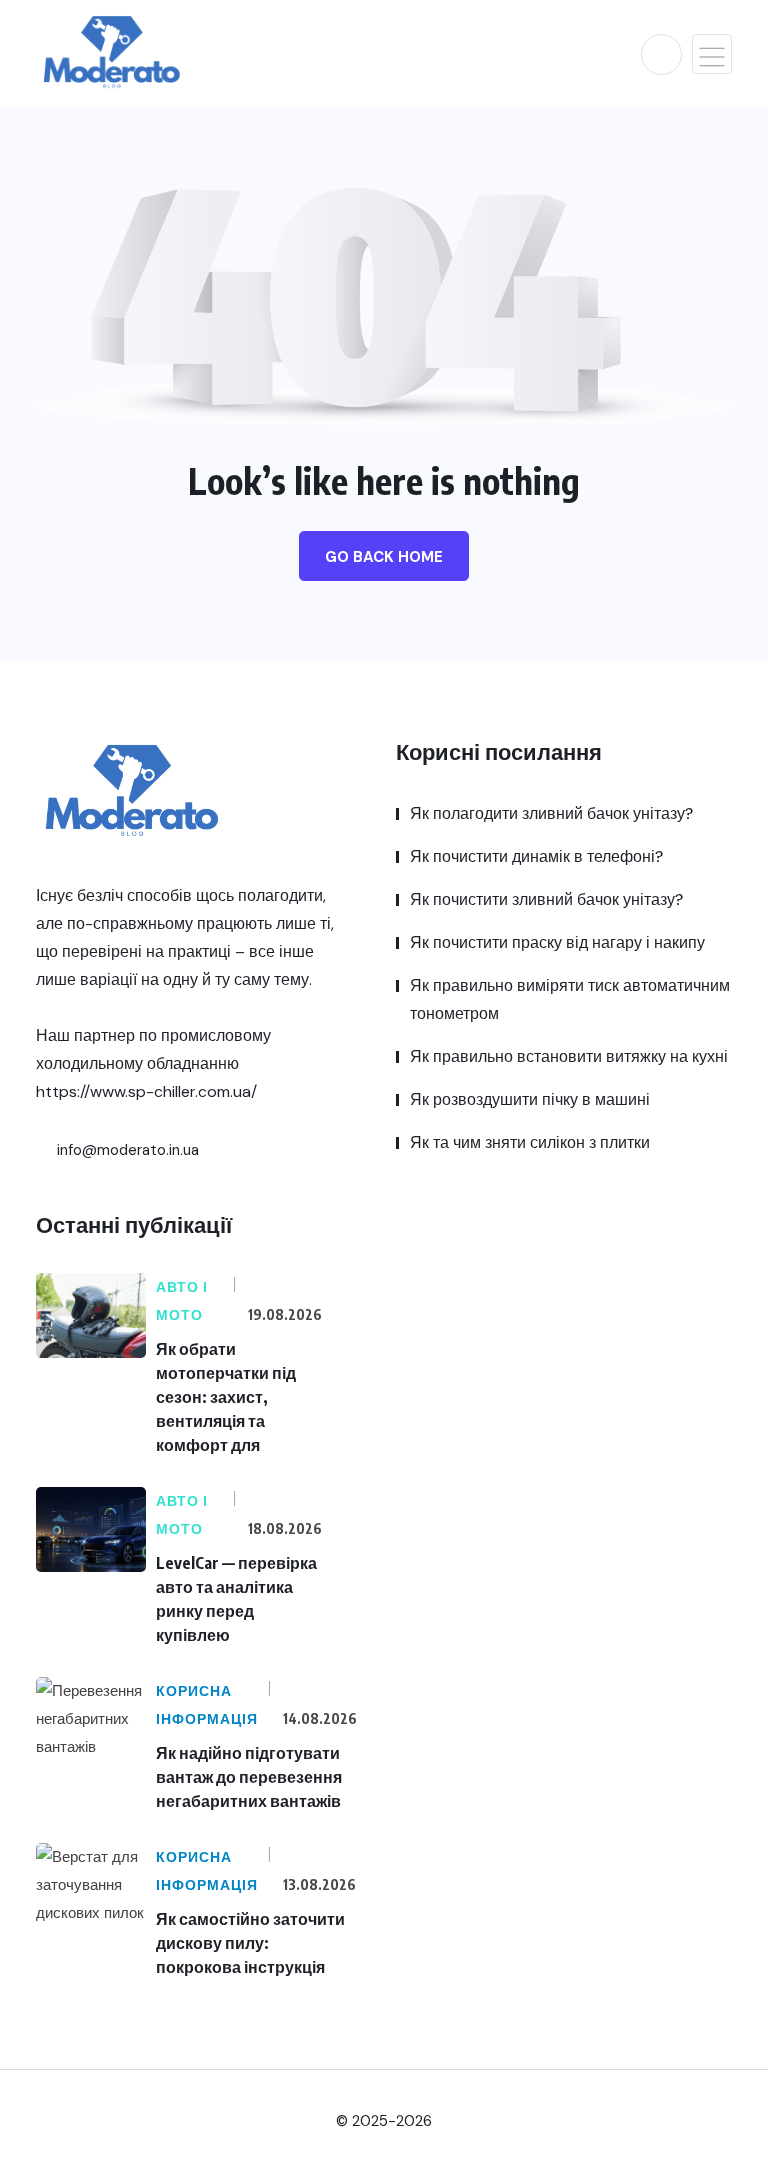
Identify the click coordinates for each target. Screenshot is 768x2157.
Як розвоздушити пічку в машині (530, 1099)
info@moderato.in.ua (126, 1150)
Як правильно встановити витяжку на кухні (569, 1056)
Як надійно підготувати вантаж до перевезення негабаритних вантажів (249, 1777)
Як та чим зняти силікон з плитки (530, 1142)
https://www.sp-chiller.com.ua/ (146, 1091)
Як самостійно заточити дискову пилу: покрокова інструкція (250, 1943)
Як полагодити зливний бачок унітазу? (551, 813)
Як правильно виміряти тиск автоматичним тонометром (570, 999)
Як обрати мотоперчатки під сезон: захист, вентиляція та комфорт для (226, 1397)
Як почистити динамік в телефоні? (536, 856)
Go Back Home (384, 557)
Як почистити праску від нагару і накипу (557, 942)
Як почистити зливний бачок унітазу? (546, 899)
